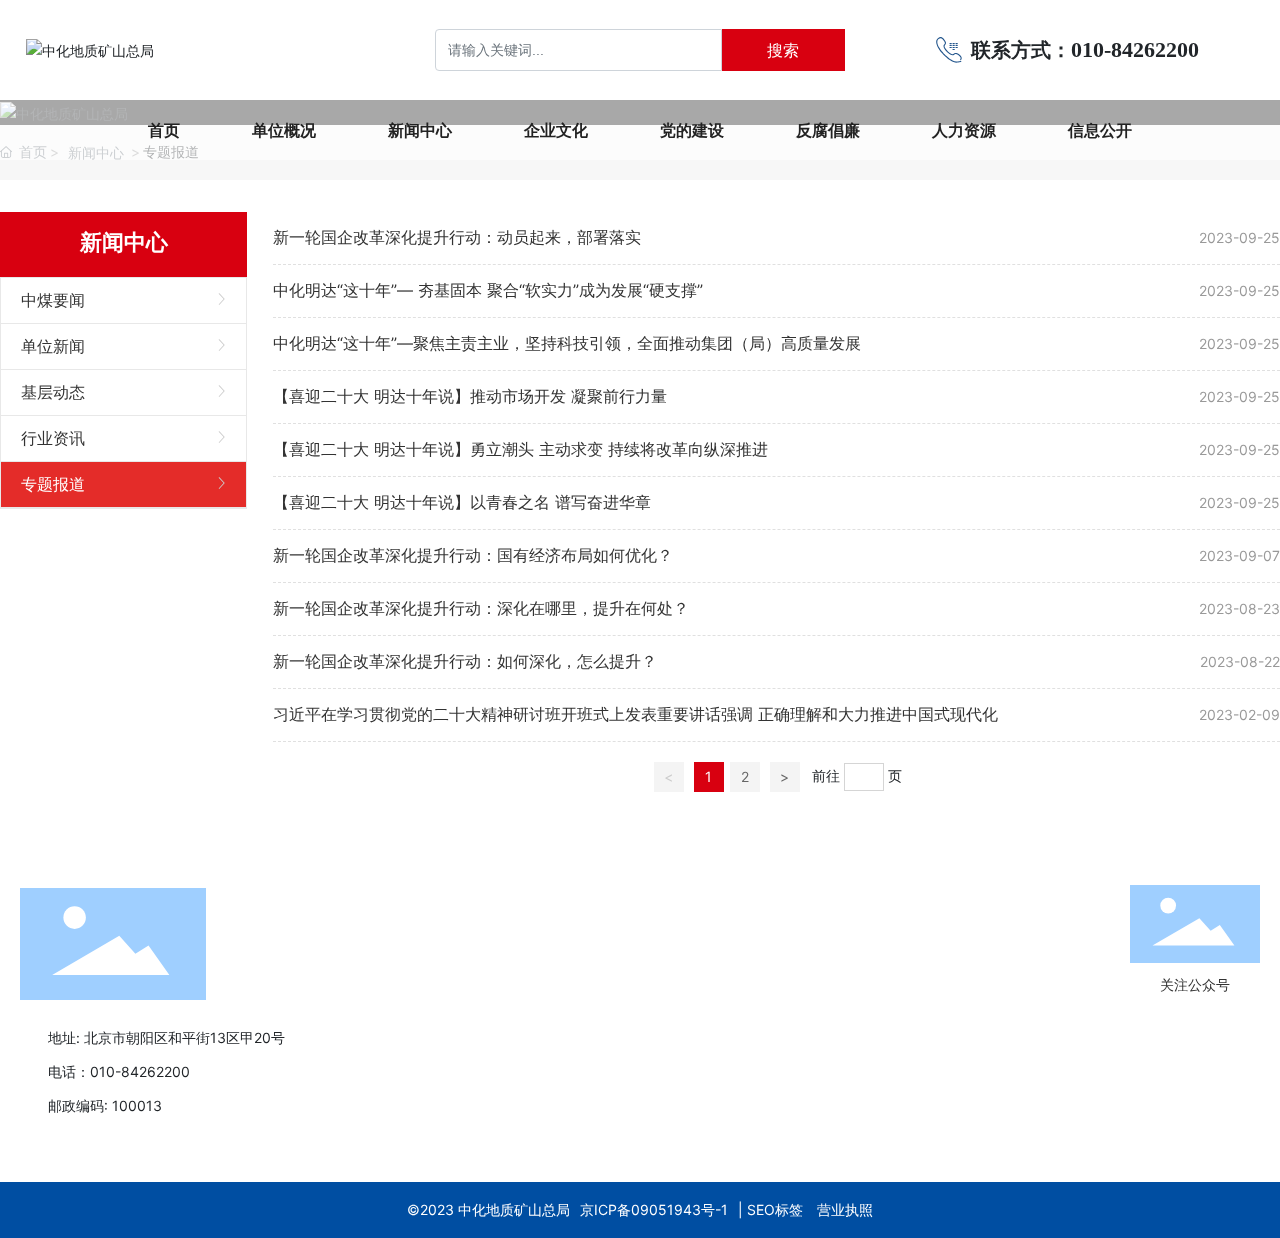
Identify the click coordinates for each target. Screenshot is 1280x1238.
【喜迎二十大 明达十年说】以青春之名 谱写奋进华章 (462, 502)
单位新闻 (53, 346)
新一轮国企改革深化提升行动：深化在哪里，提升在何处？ (481, 608)
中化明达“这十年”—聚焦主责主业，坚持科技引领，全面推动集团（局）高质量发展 (567, 343)
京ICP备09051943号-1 (654, 1209)
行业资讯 (53, 438)
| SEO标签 (772, 1209)
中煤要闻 (53, 300)
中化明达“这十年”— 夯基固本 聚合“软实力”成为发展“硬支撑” (488, 290)
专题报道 (53, 484)
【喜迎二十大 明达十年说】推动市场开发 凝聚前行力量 (470, 396)
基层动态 (53, 392)
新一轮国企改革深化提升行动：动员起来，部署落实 (457, 237)
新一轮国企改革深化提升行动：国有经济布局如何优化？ (473, 555)
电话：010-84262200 (119, 1071)
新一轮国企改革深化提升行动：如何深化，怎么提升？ (465, 661)
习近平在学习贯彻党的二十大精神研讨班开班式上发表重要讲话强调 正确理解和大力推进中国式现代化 (635, 714)
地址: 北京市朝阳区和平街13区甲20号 (166, 1037)
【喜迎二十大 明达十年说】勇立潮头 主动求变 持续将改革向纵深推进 (520, 449)
